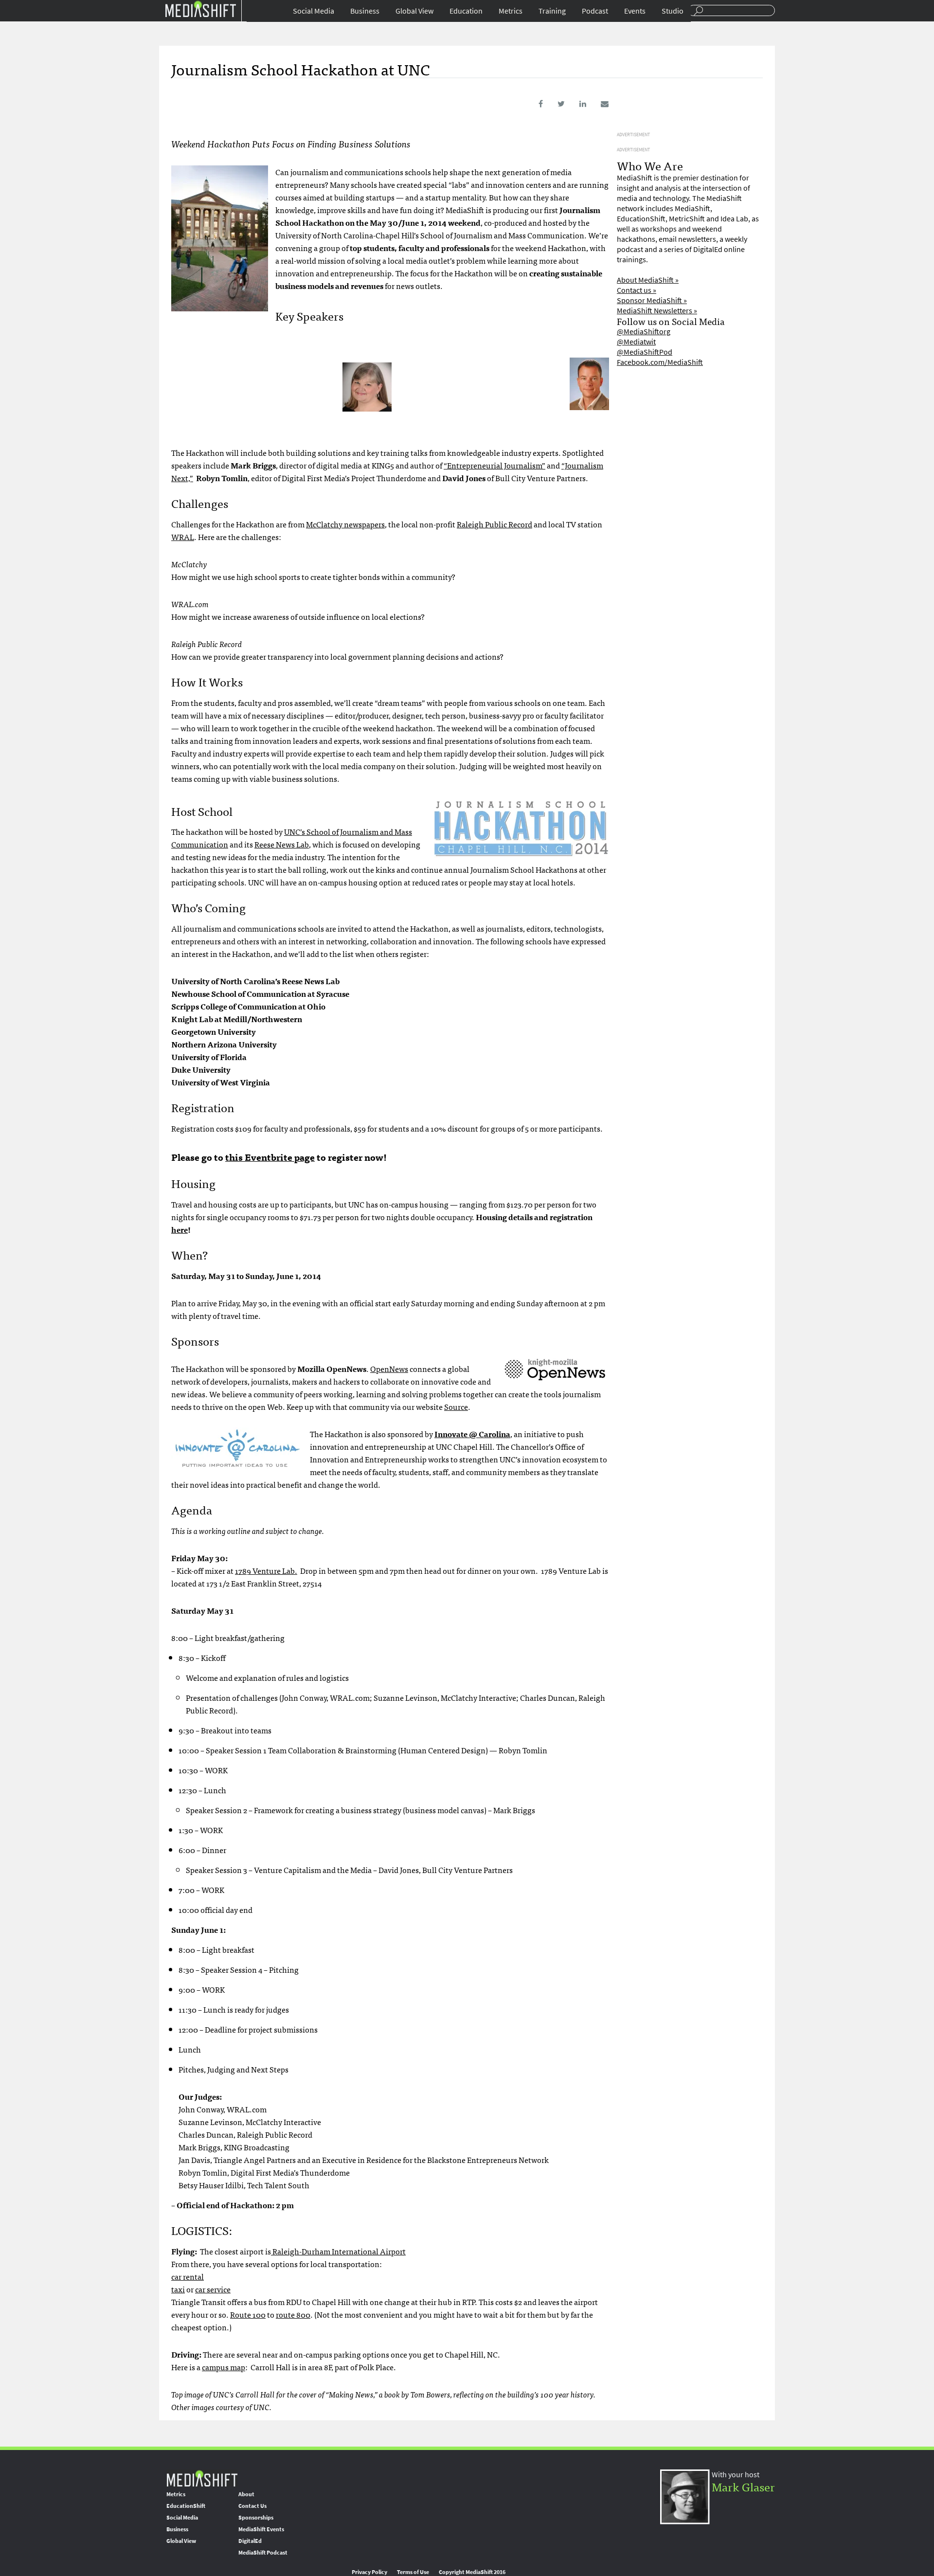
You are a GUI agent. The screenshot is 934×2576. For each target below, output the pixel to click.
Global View (414, 11)
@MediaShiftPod (645, 352)
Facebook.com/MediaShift (660, 362)
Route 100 (248, 2314)
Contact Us (252, 2506)
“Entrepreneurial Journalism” (494, 465)
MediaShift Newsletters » (657, 311)
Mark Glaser (743, 2486)
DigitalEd (250, 2541)
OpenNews (389, 1369)
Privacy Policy (369, 2572)
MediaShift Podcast (263, 2553)
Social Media (314, 11)
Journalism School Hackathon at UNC (301, 69)
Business (365, 11)
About (246, 2494)
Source (456, 1406)
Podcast (595, 11)
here (180, 1229)
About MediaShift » (648, 280)
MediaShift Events (261, 2529)
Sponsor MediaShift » (652, 300)
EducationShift (186, 2506)
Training (552, 11)
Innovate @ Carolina (472, 1434)
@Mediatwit (636, 342)
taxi (178, 2289)
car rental (188, 2276)
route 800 (293, 2314)
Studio (673, 11)
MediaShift (202, 2478)
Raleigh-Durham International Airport (338, 2251)
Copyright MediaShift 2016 (472, 2572)
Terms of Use (413, 2572)
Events (635, 11)
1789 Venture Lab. (266, 1570)
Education (466, 11)
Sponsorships (256, 2518)
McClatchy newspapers (345, 524)
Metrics (511, 11)
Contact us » (637, 290)
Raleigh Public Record (494, 524)
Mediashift (200, 9)
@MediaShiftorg (644, 332)
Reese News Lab (282, 844)
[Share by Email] (598, 104)
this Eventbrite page (270, 1157)
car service (213, 2289)
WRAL (183, 537)
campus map (224, 2367)
